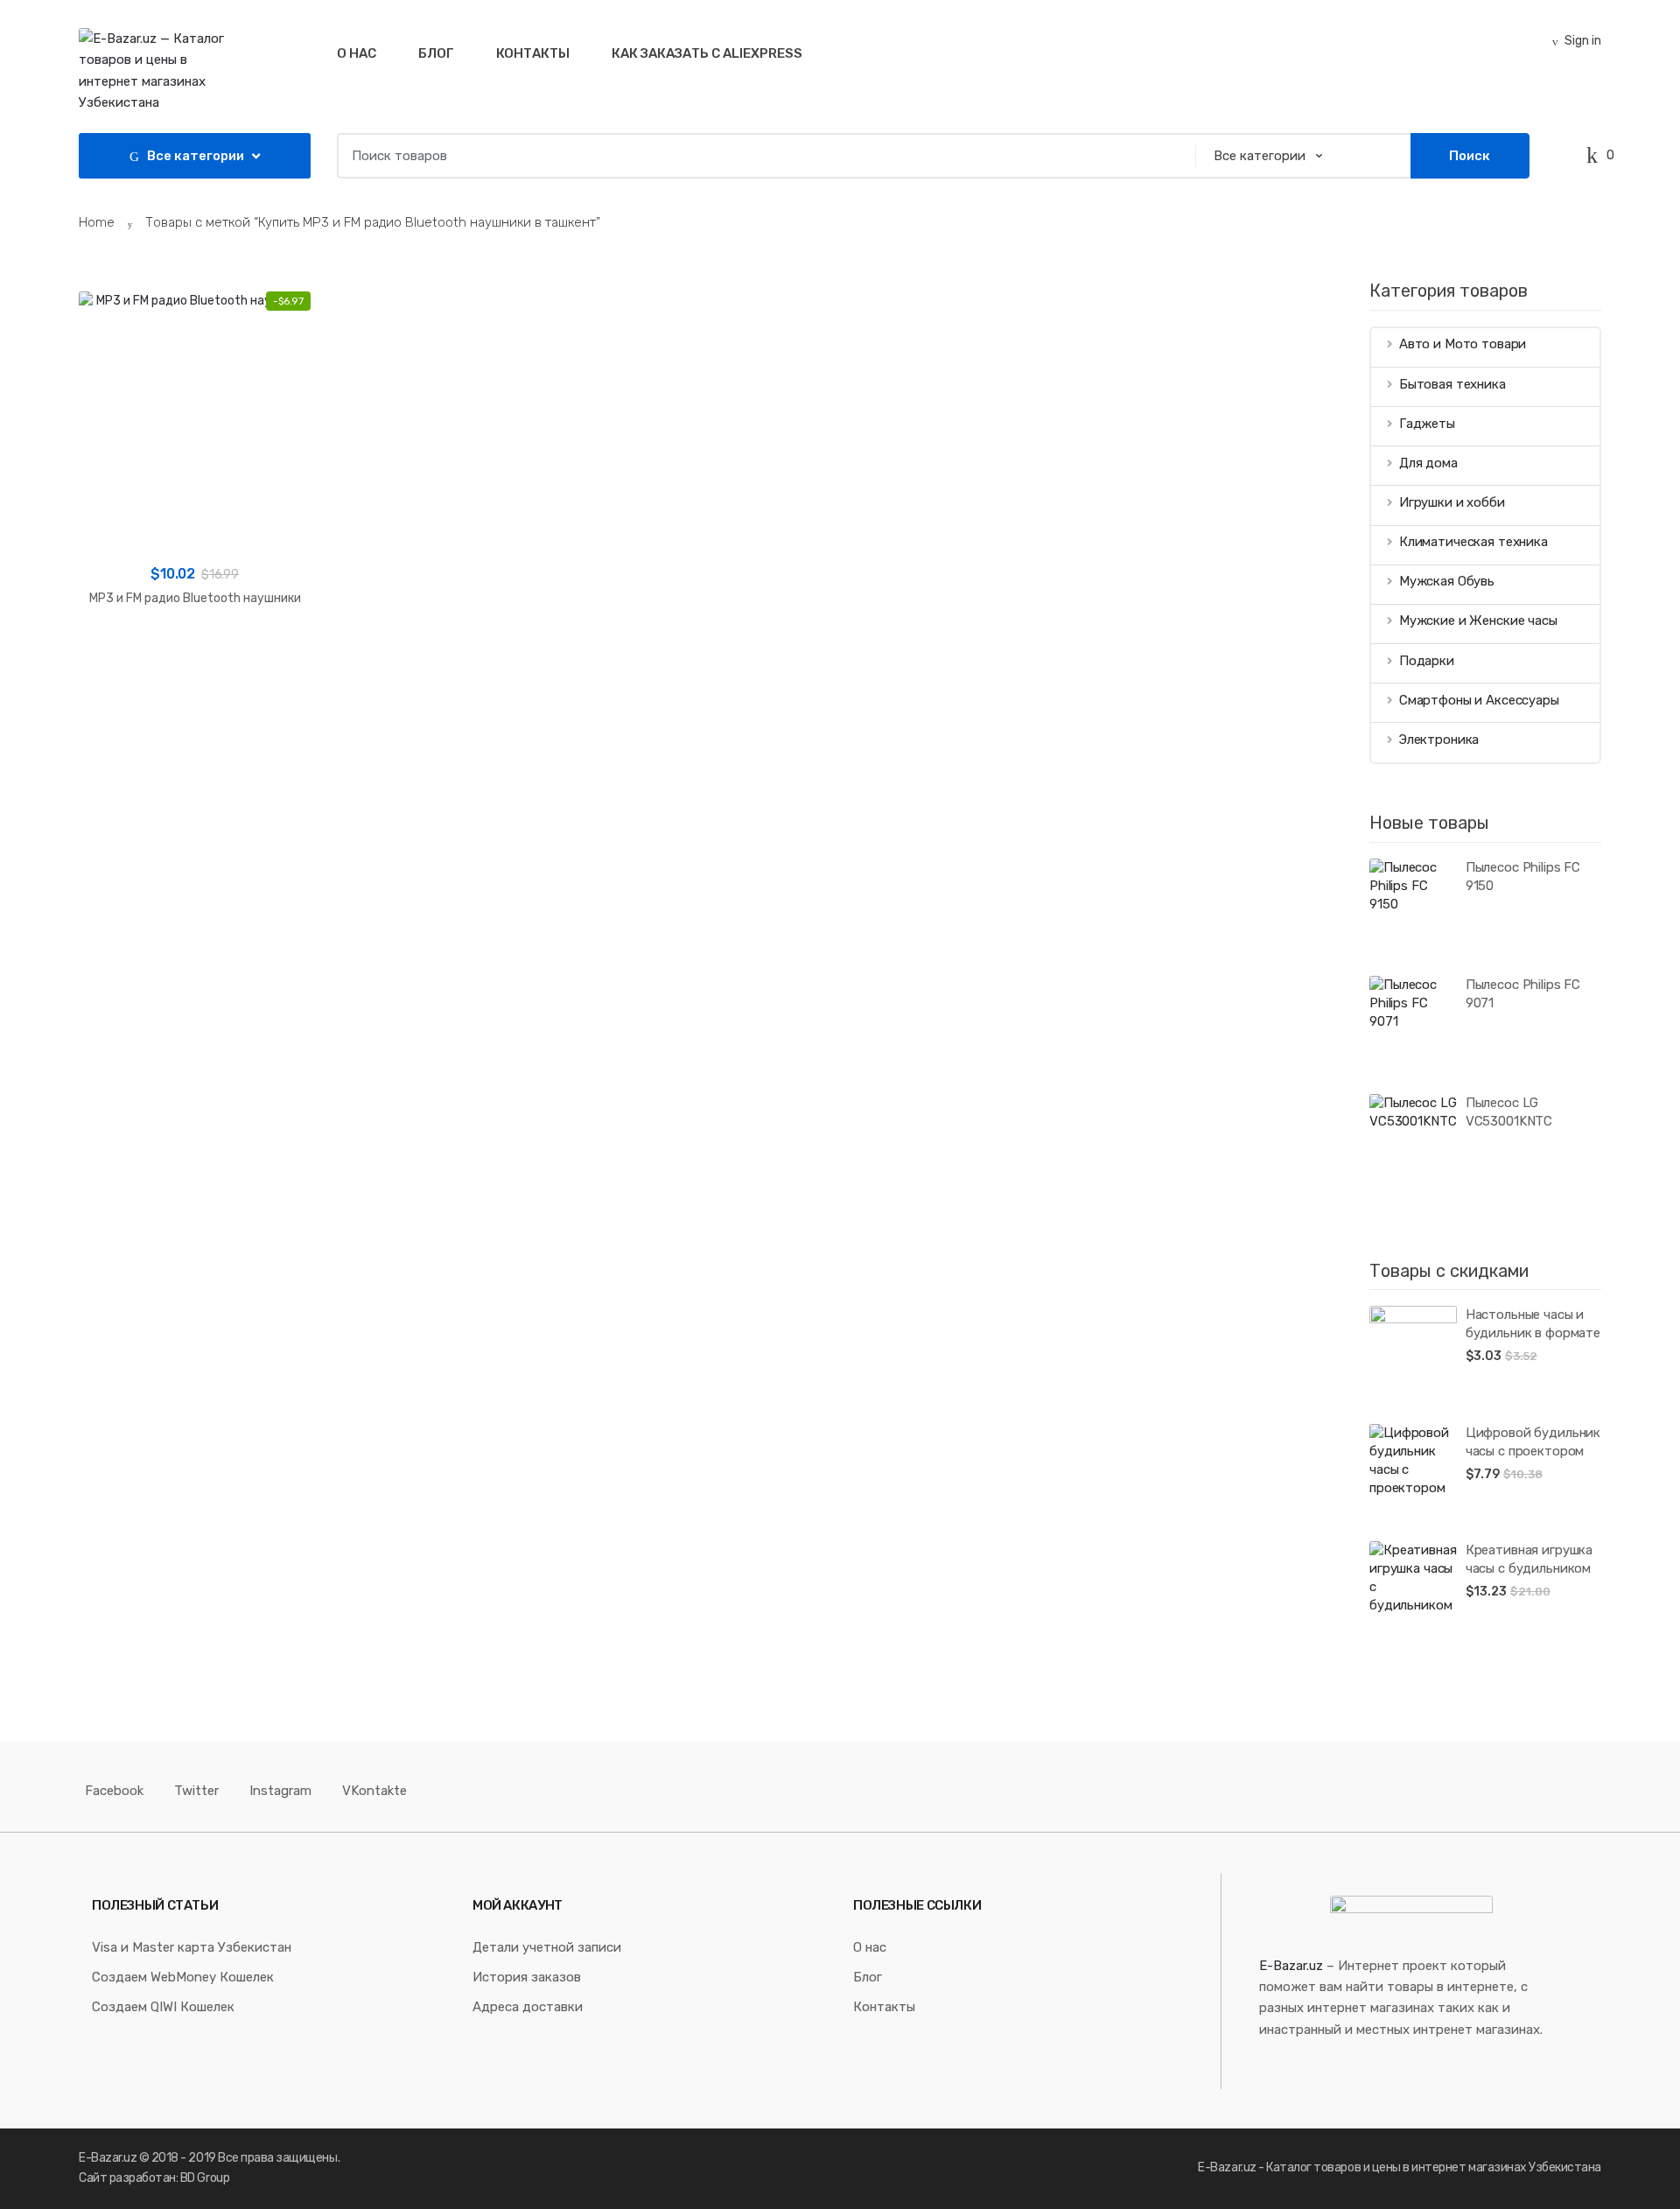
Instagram (280, 1791)
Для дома (1428, 463)
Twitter (196, 1791)
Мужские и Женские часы (1478, 621)
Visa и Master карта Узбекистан (192, 1947)
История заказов (527, 1977)
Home (97, 222)
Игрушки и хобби (1452, 502)
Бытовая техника (1452, 384)
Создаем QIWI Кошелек (163, 2007)
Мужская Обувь (1447, 581)
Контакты (533, 53)
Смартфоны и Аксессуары (1479, 700)
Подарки (1427, 661)
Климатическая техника (1473, 542)
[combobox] (761, 156)
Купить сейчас (195, 654)
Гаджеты (1427, 424)
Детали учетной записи (547, 1947)
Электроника (1439, 740)
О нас (357, 53)
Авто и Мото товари (1463, 344)
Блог (436, 53)
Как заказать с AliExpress (707, 53)
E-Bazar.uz (1291, 1966)
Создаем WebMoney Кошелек (183, 1977)
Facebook (114, 1791)
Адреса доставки (528, 2007)
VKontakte (374, 1791)
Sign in (1583, 41)
